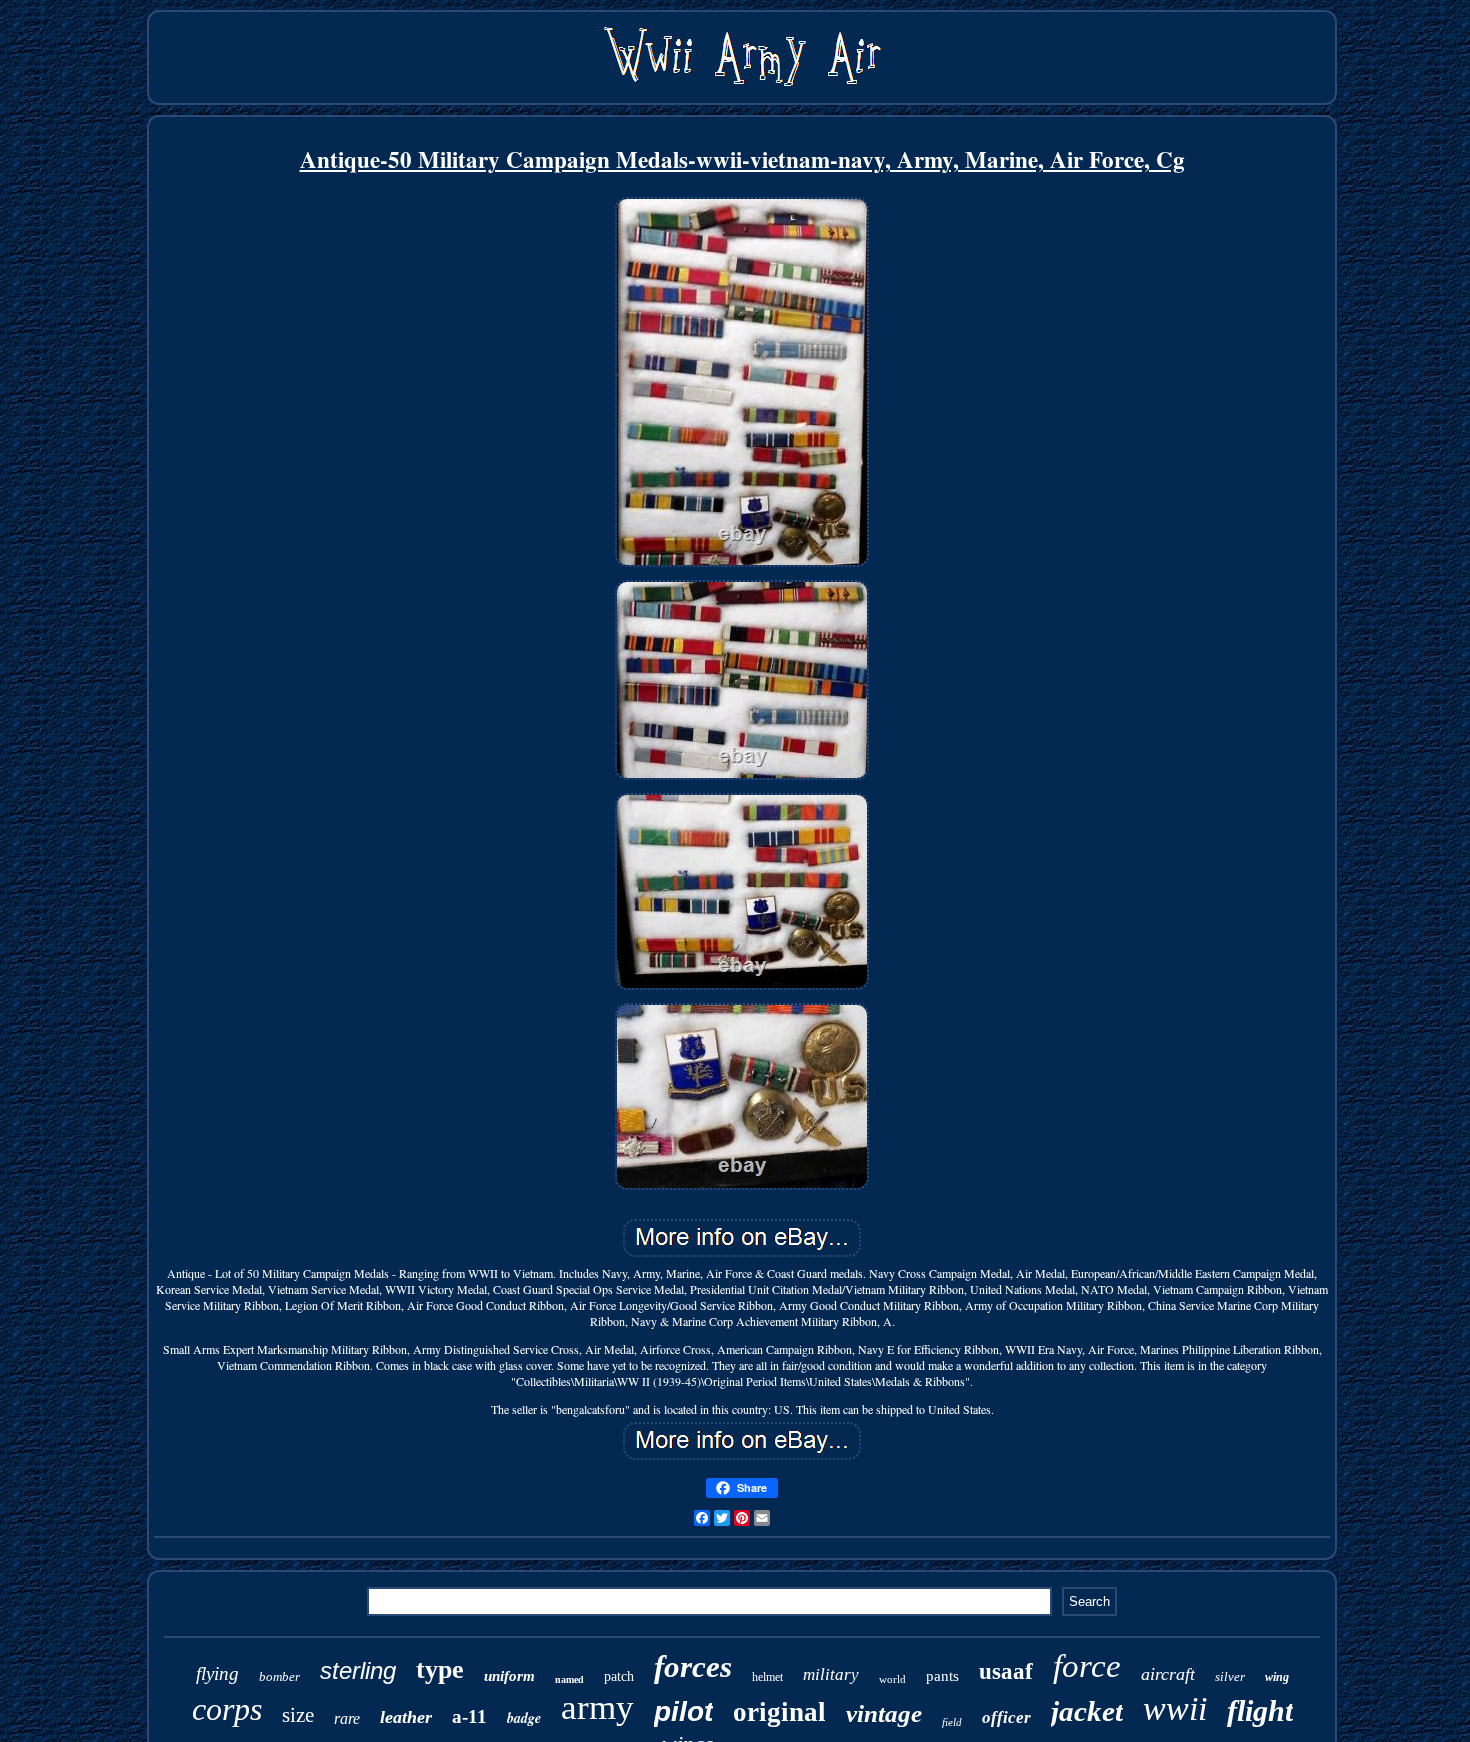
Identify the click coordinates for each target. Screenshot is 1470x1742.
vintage (884, 1713)
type (440, 1669)
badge (524, 1718)
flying (217, 1673)
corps (227, 1709)
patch (619, 1676)
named (569, 1679)
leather (406, 1717)
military (831, 1674)
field (952, 1722)
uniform (509, 1676)
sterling (358, 1670)
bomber (279, 1676)
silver (1230, 1676)
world (892, 1679)
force (1087, 1666)
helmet (767, 1677)
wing (1277, 1677)
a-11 (469, 1716)
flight (1260, 1710)
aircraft (1168, 1674)
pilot (683, 1711)
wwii (1175, 1708)
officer (1006, 1717)
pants (942, 1676)
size (298, 1715)
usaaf (1006, 1671)
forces (693, 1666)
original (779, 1712)
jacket (1087, 1711)
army (597, 1707)
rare (347, 1718)
